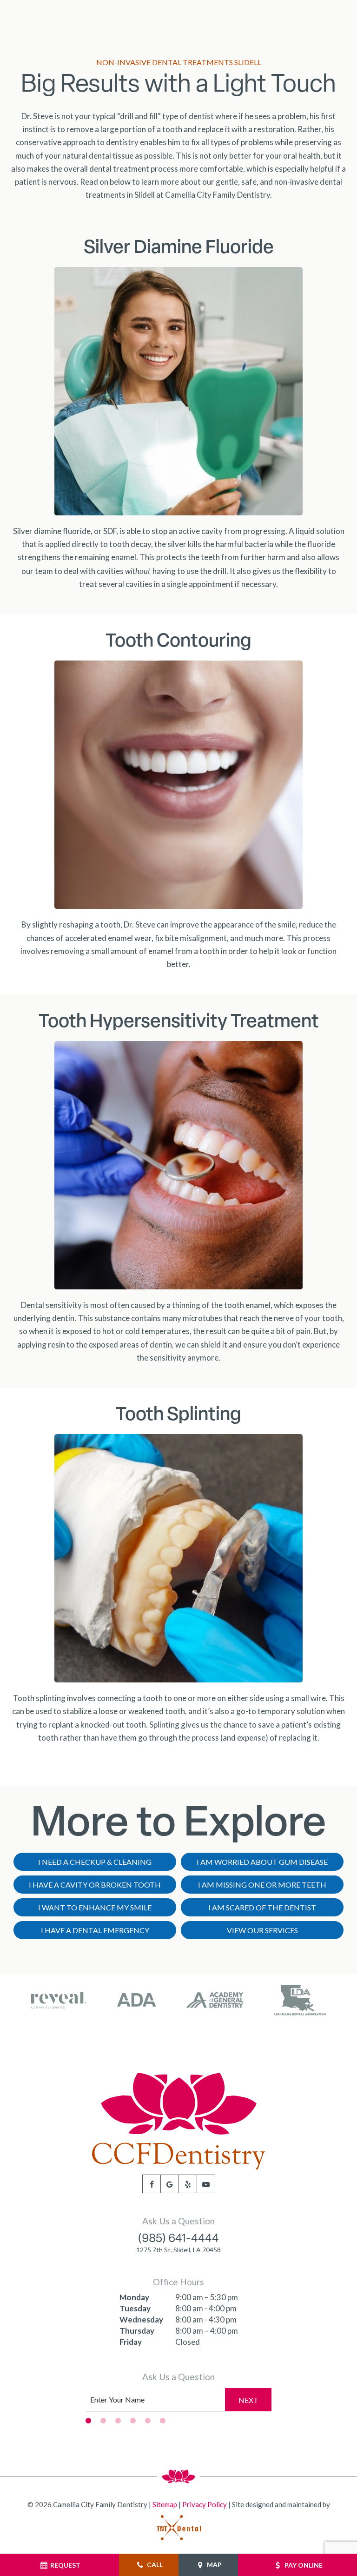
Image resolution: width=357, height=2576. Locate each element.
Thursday (137, 2331)
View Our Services (262, 1930)
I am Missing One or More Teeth (262, 1885)
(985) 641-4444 (178, 2239)
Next (248, 2400)
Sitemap (165, 2504)
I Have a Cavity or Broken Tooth (95, 1885)
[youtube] (206, 2184)
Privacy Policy (205, 2504)
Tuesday (135, 2308)
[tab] (88, 2420)
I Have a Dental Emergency (95, 1930)
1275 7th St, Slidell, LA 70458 (178, 2250)
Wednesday (141, 2319)
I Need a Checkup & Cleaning (95, 1862)
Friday (131, 2342)
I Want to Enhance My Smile (95, 1907)
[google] (170, 2184)
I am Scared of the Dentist (262, 1907)
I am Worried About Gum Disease (262, 1862)
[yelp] (188, 2184)
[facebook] (152, 2184)
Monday (134, 2297)
